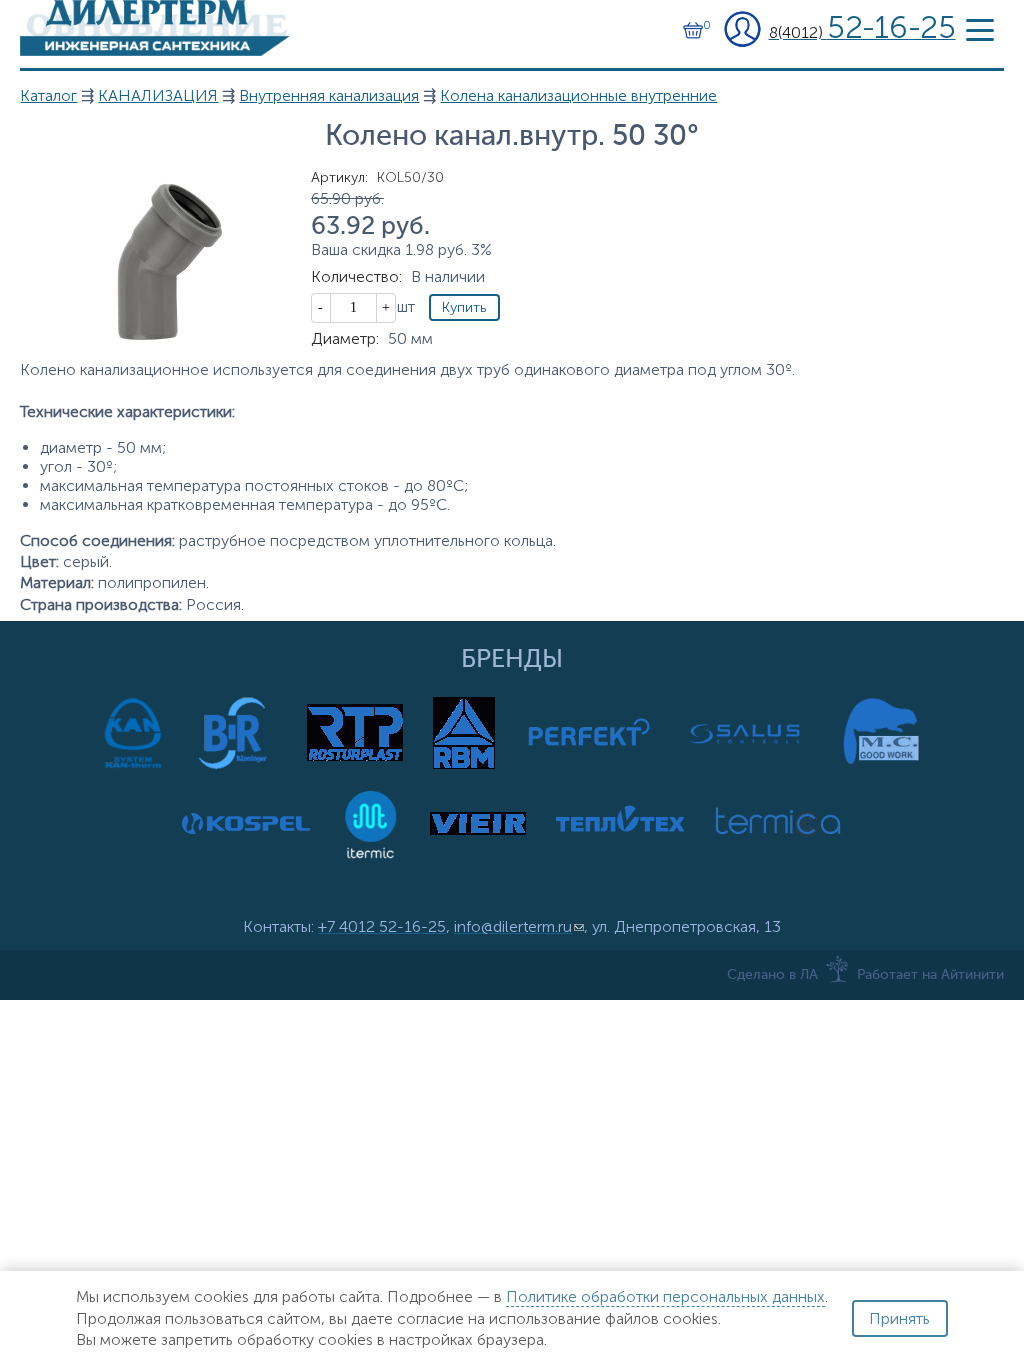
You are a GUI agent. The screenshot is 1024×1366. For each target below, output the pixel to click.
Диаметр (345, 338)
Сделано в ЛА (772, 975)
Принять (899, 1318)
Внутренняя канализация (329, 95)
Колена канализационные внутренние (578, 95)
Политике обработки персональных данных (665, 1296)
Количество (356, 276)
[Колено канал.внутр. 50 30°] (155, 343)
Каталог (48, 95)
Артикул (339, 177)
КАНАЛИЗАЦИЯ (158, 95)
